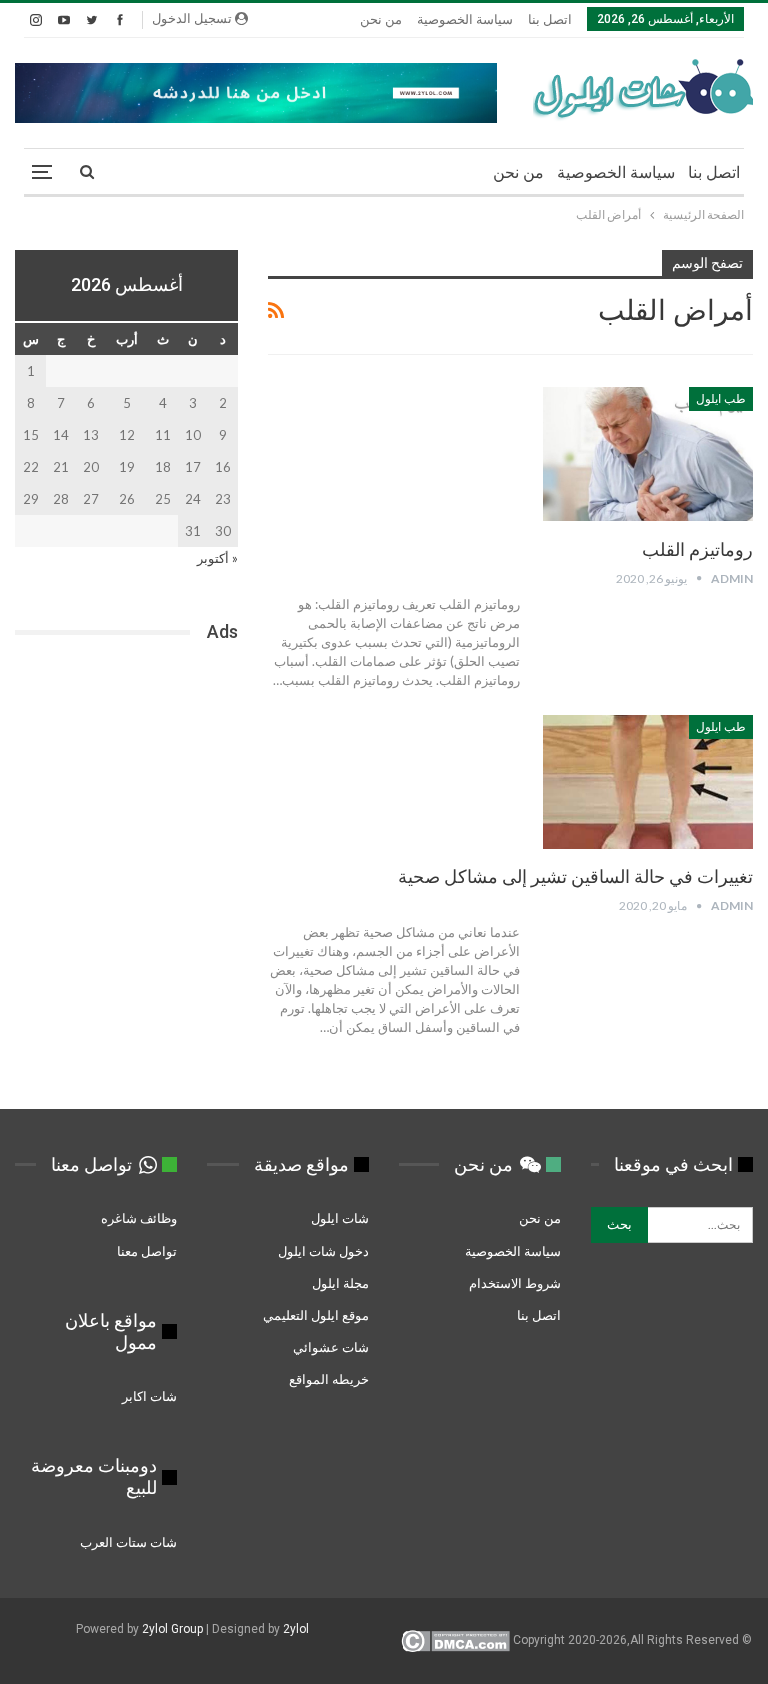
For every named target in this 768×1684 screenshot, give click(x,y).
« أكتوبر (217, 558)
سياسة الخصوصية (465, 19)
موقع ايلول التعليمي (314, 1315)
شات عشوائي (331, 1347)
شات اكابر (148, 1396)
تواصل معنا (147, 1251)
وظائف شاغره (137, 1218)
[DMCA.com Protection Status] (455, 1640)
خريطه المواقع (329, 1379)
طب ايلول (721, 399)
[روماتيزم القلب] (648, 454)
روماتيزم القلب (697, 549)
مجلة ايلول (340, 1283)
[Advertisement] (126, 779)
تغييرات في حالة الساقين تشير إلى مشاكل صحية (575, 876)
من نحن (381, 19)
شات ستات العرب (127, 1542)
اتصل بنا (550, 19)
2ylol (296, 1629)
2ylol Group (172, 1629)
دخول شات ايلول (323, 1251)
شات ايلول (340, 1218)
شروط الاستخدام (515, 1283)
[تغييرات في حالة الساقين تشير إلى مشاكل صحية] (648, 782)
